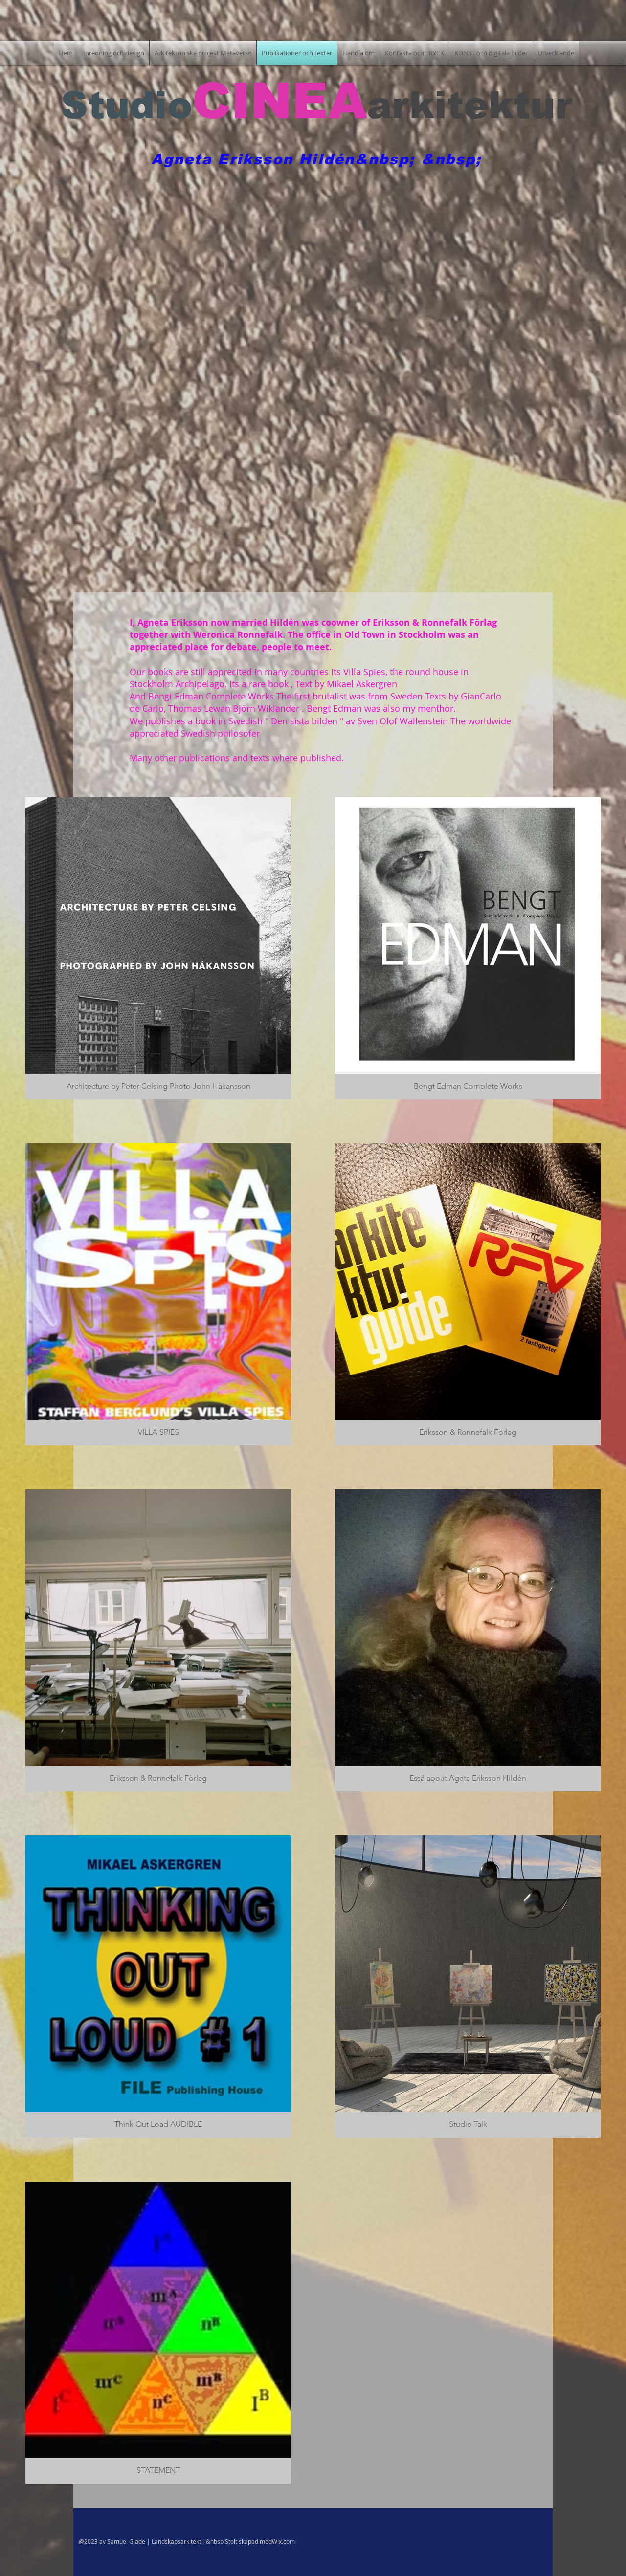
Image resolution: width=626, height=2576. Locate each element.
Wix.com (283, 2541)
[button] (158, 948)
